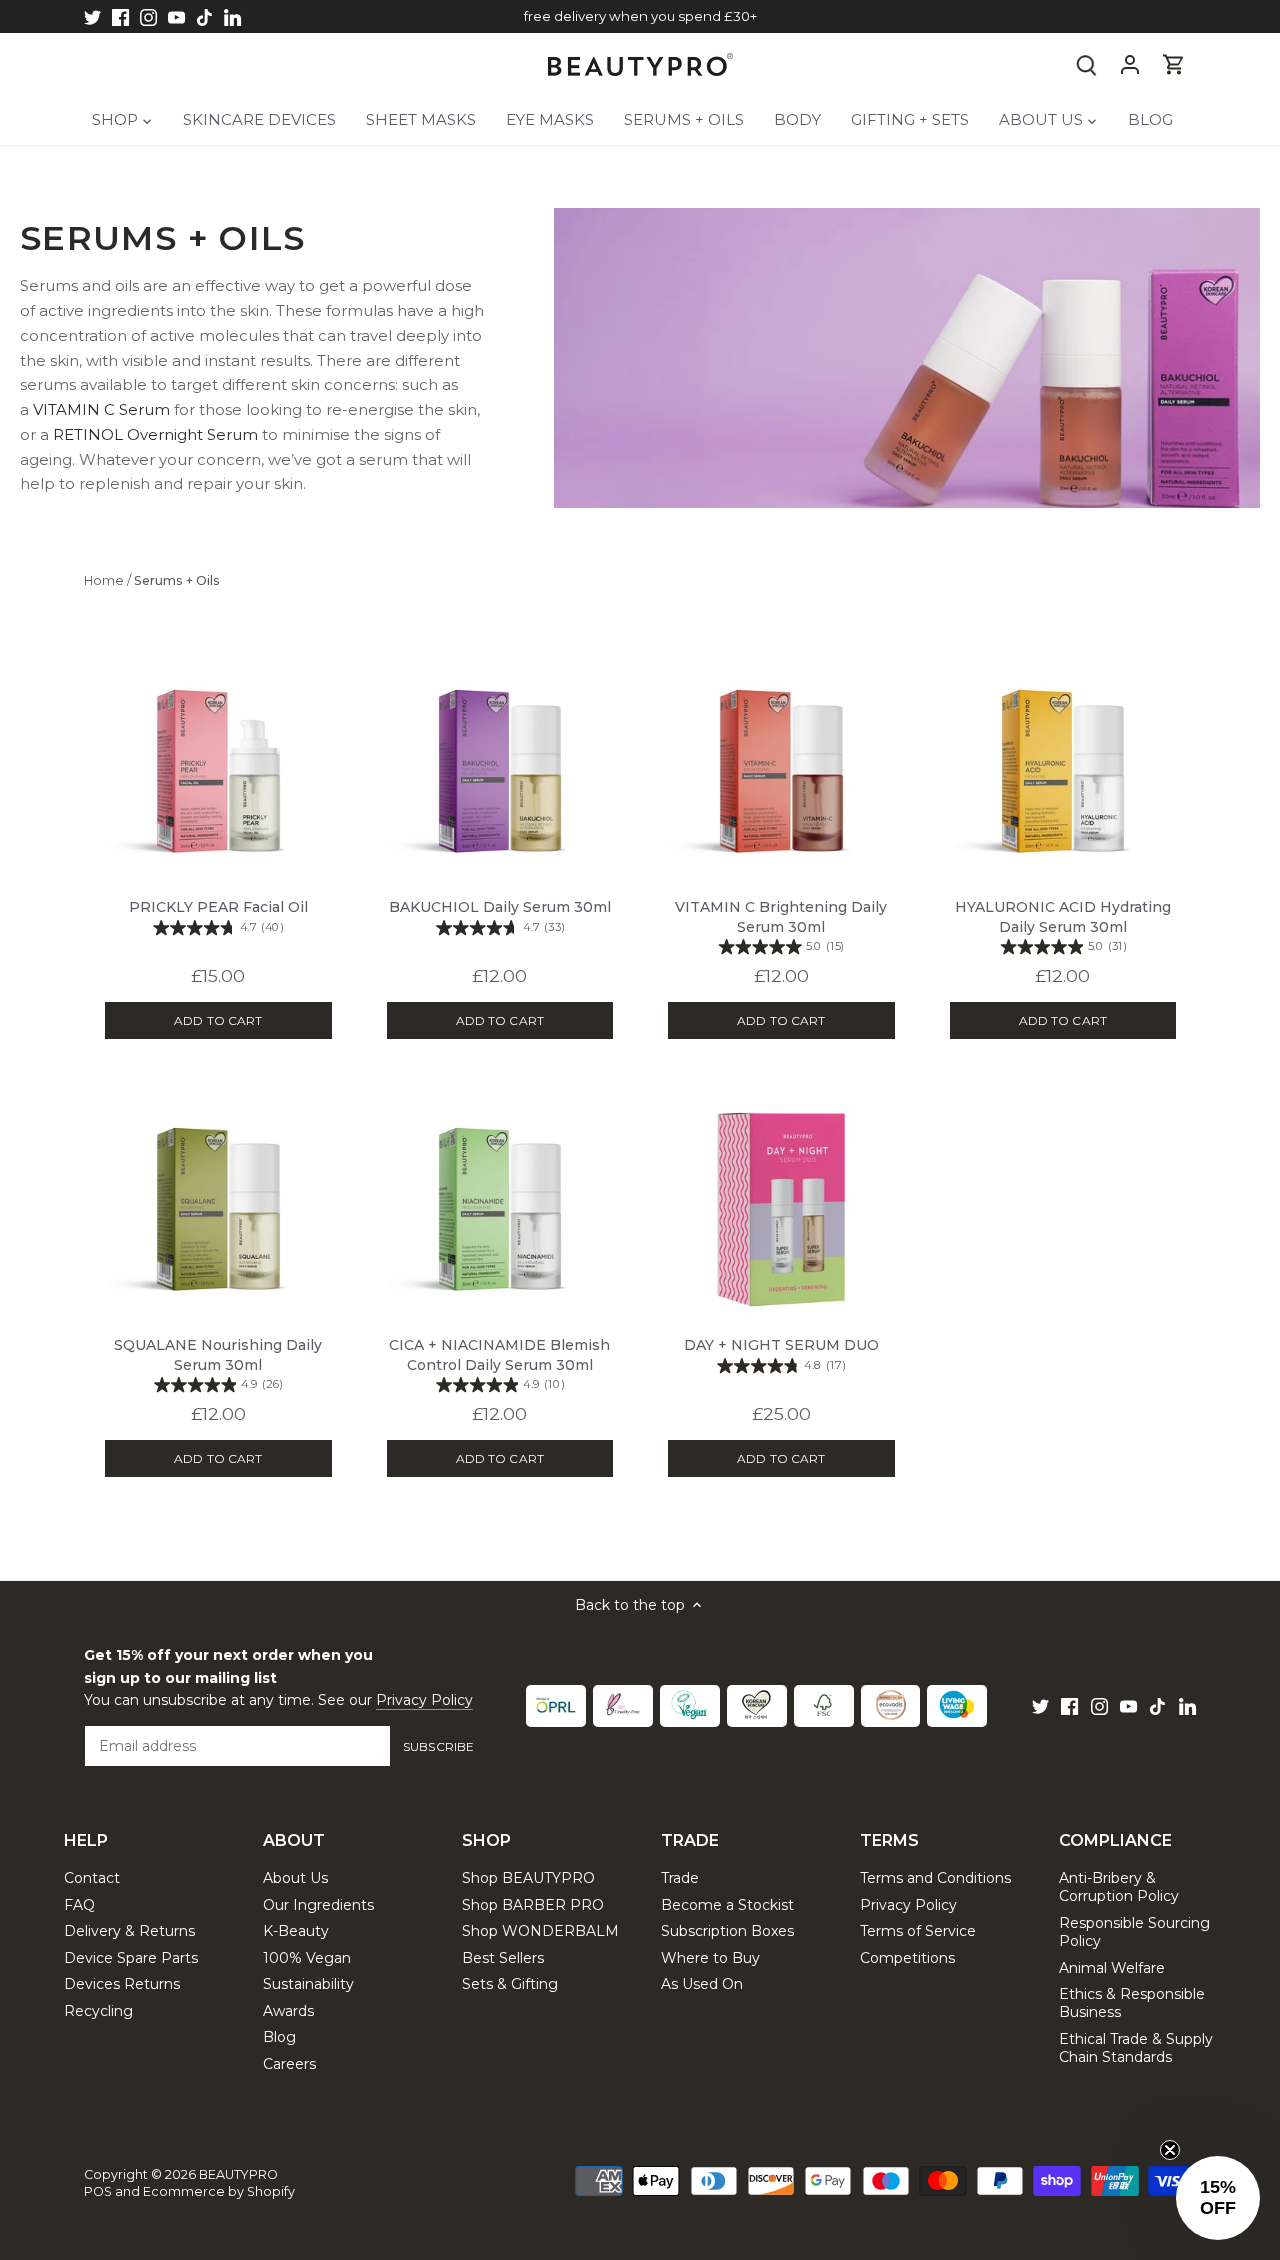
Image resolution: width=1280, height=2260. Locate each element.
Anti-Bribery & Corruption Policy (1119, 1887)
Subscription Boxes (727, 1931)
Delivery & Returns (129, 1931)
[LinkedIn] (232, 17)
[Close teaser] (1170, 2150)
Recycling (98, 2011)
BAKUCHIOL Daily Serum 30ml (500, 916)
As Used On (702, 1984)
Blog (279, 2037)
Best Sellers (503, 1958)
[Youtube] (176, 17)
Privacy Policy (424, 1700)
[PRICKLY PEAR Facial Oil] (218, 769)
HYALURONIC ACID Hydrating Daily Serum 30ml (1063, 926)
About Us (295, 1878)
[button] (1218, 2198)
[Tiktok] (204, 17)
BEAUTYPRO (238, 2174)
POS (98, 2191)
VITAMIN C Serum (101, 409)
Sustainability (308, 1984)
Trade (680, 1878)
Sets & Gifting (510, 1984)
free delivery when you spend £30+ (640, 16)
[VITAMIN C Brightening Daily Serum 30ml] (781, 769)
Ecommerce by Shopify (219, 2191)
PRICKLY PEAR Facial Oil (218, 916)
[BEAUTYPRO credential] (556, 1706)
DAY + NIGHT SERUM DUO (781, 1354)
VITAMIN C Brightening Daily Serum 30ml (781, 926)
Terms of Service (918, 1931)
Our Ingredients (318, 1905)
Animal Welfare (1112, 1968)
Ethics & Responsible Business (1132, 2003)
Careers (289, 2064)
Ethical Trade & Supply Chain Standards (1136, 2048)
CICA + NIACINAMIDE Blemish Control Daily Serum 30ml (499, 1364)
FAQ (79, 1905)
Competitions (907, 1958)
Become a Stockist (727, 1905)
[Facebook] (120, 17)
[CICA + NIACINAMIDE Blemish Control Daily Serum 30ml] (500, 1207)
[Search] (1086, 64)
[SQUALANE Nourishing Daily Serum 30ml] (218, 1207)
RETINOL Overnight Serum (155, 434)
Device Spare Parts (131, 1958)
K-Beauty (296, 1931)
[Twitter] (92, 17)
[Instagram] (148, 17)
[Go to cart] (1174, 64)
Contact (92, 1878)
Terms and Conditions (935, 1878)
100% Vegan (307, 1958)
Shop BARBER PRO (533, 1905)
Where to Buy (710, 1958)
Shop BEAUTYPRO (528, 1878)
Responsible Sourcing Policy (1134, 1932)
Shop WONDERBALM (540, 1931)
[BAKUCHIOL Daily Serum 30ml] (500, 769)
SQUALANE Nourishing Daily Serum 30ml (218, 1364)
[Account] (1130, 64)
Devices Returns (122, 1984)
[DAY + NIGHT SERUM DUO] (781, 1207)
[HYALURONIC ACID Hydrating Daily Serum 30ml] (1063, 769)
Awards (288, 2011)
